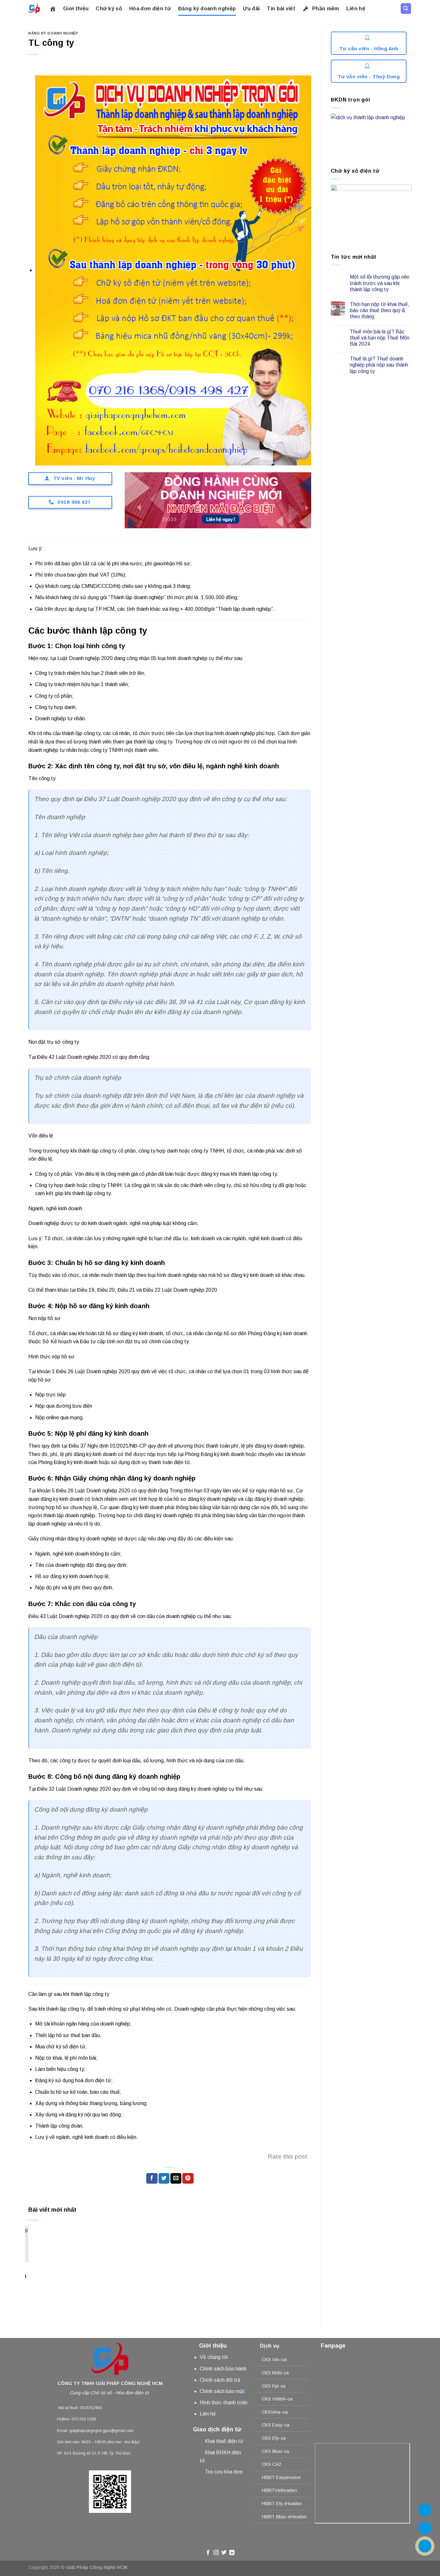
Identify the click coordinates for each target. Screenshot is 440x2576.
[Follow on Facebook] (208, 2553)
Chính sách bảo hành (223, 2369)
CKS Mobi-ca (275, 2373)
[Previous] (39, 2253)
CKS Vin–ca (274, 2360)
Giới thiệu (76, 9)
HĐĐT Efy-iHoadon (282, 2504)
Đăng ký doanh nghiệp (207, 9)
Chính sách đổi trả (220, 2380)
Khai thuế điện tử (224, 2441)
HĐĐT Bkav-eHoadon (284, 2517)
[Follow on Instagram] (216, 2553)
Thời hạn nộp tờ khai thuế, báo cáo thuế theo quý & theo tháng (380, 310)
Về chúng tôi (214, 2357)
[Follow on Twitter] (224, 2553)
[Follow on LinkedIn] (232, 2553)
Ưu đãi (251, 9)
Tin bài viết (281, 9)
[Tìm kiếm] (406, 9)
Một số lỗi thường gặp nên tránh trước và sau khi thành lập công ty (380, 283)
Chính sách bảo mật (222, 2391)
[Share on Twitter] (164, 2179)
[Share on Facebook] (152, 2179)
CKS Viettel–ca (277, 2399)
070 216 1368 (84, 2419)
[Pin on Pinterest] (188, 2179)
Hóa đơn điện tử (150, 9)
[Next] (294, 2253)
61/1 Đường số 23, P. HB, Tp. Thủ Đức (97, 2453)
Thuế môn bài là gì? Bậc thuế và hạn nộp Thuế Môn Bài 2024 (380, 338)
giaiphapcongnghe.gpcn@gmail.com (101, 2431)
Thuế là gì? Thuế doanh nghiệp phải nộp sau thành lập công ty (379, 365)
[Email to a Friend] (176, 2179)
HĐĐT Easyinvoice (281, 2477)
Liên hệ (356, 9)
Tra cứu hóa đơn (224, 2472)
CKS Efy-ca (274, 2438)
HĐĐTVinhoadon (279, 2490)
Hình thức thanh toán (224, 2403)
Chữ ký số (109, 9)
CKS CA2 (272, 2464)
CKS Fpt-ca (274, 2386)
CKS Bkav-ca (275, 2451)
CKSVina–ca (275, 2412)
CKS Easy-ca (276, 2425)
